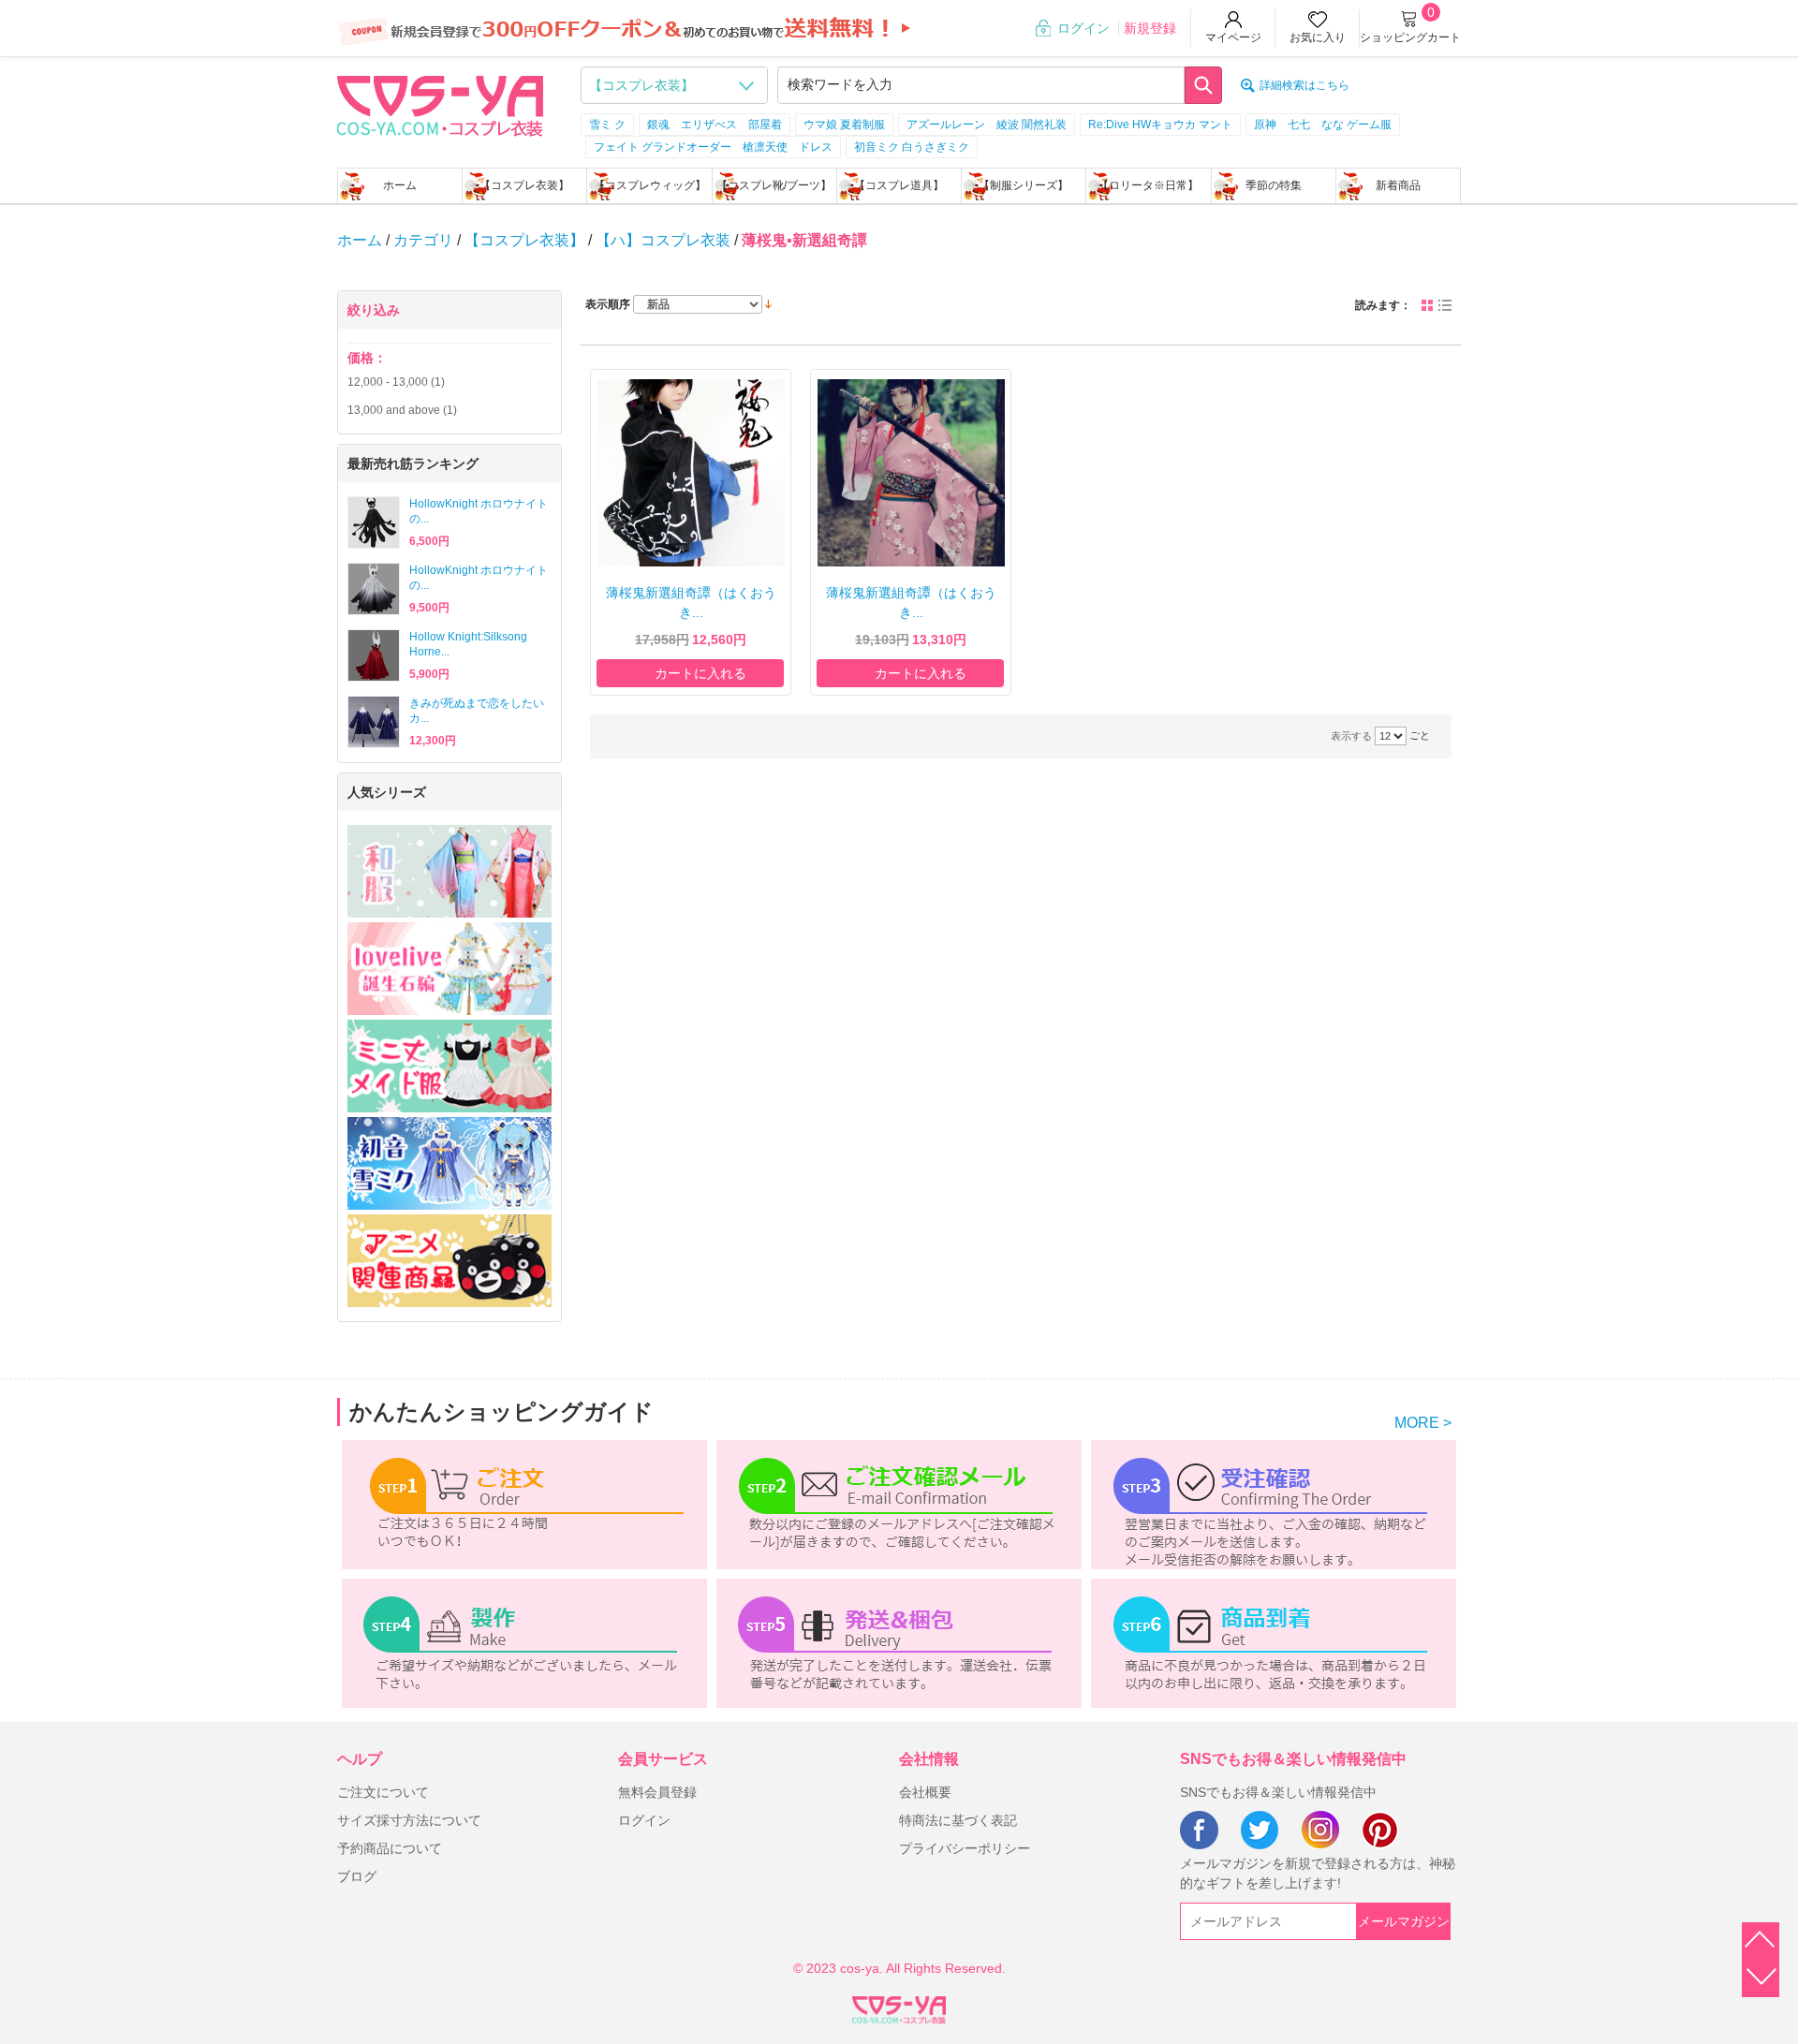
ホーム (400, 185)
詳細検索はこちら (1304, 85)
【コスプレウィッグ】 (650, 185)
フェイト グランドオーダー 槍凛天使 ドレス (713, 147)
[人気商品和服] (449, 871)
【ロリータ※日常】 (1148, 185)
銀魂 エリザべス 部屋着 (715, 125)
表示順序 (608, 304)
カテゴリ (423, 240)
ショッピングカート (1410, 37)
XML (899, 2007)
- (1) (396, 382)
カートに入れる (700, 673)
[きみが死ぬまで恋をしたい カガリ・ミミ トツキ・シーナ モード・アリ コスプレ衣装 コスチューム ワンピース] (374, 722)
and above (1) (402, 410)
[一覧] (1445, 305)
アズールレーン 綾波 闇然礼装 (987, 125)
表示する (1351, 736)
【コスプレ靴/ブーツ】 (774, 185)
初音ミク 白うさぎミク (912, 147)
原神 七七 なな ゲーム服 (1323, 125)
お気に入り (1318, 37)
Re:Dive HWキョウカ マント (1160, 125)
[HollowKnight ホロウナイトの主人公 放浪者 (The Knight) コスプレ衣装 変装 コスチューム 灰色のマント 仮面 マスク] (374, 589)
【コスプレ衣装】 (524, 185)
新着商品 (1398, 185)
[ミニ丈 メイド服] (449, 1066)
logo (440, 104)
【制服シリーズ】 (1024, 185)
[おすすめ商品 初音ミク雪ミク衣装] (449, 1163)
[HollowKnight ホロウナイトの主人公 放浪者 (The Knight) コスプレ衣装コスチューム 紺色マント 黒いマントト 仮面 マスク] (374, 522)
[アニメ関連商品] (449, 1261)
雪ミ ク (607, 125)
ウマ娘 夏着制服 (844, 125)
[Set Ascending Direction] (768, 303)
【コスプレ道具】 (899, 185)
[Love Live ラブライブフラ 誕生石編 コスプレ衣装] (449, 969)
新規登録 (1150, 28)
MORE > (1423, 1423)
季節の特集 (1274, 185)
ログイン (1083, 28)
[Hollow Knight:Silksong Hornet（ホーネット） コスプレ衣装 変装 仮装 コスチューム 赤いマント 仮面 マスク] (374, 655)
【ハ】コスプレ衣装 (663, 240)
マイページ (1233, 37)
